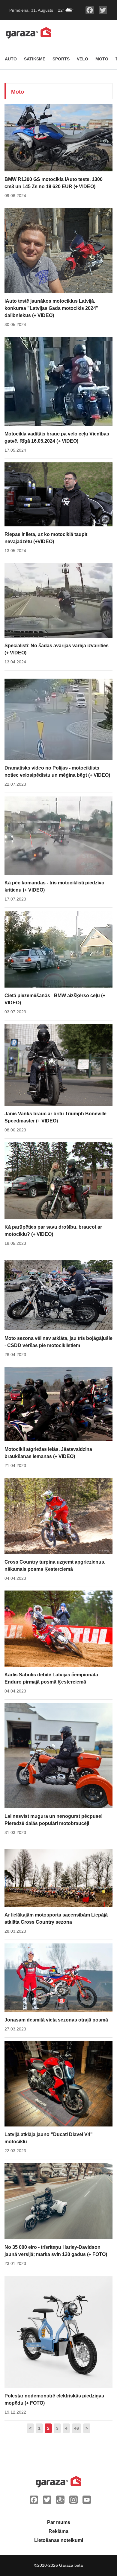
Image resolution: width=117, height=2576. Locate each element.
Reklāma (58, 2531)
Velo (82, 59)
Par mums (59, 2522)
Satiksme (35, 59)
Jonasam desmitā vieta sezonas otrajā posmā (56, 2020)
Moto (102, 59)
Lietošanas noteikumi (59, 2540)
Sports (61, 59)
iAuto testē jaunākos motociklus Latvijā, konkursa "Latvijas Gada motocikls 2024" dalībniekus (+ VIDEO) (51, 308)
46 (76, 2428)
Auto (11, 59)
